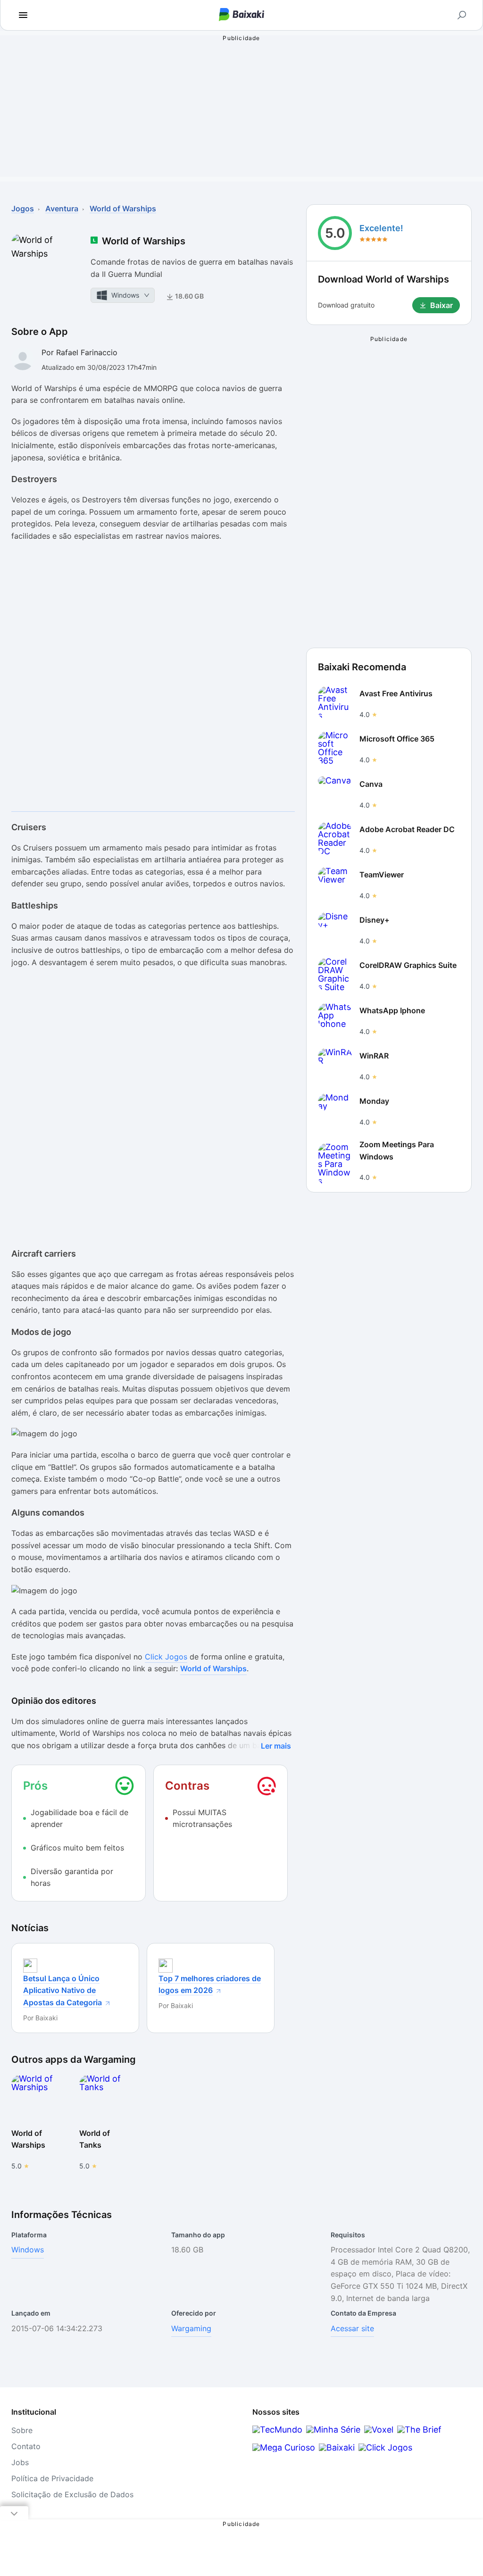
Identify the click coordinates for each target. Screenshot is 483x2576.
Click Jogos (166, 1657)
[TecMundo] (277, 2430)
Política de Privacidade (52, 2478)
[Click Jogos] (385, 2447)
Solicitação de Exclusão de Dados (72, 2494)
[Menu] (23, 15)
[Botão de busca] (462, 15)
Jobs (20, 2462)
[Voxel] (379, 2430)
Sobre (22, 2430)
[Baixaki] (337, 2447)
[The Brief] (419, 2430)
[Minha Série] (333, 2430)
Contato (26, 2446)
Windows (28, 2250)
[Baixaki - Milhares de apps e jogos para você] (241, 15)
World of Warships (213, 1668)
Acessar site (352, 2328)
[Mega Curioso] (284, 2447)
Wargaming (191, 2328)
